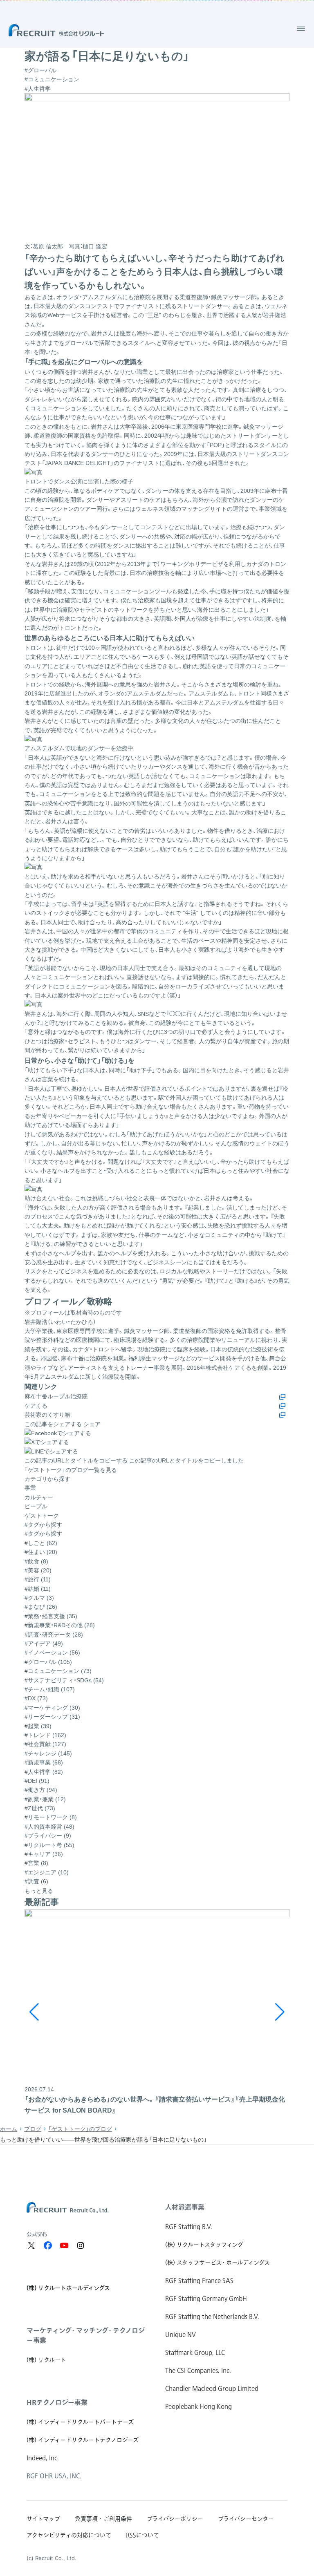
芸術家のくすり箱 (47, 1415)
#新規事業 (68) (44, 1762)
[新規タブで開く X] (31, 2245)
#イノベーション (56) (52, 1652)
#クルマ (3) (39, 1598)
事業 (30, 1488)
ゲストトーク (42, 1516)
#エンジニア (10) (47, 1872)
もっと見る (39, 1891)
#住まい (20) (41, 1552)
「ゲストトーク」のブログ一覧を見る (71, 1470)
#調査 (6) (36, 1881)
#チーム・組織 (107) (50, 1689)
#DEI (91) (37, 1781)
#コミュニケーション (52, 79)
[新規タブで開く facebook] (48, 2245)
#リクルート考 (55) (49, 1845)
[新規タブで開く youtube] (64, 2245)
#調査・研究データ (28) (54, 1635)
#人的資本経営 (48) (49, 1827)
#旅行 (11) (38, 1579)
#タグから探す (43, 1534)
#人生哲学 (38, 89)
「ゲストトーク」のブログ (80, 2129)
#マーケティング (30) (52, 1708)
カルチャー (39, 1497)
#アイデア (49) (44, 1644)
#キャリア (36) (44, 1854)
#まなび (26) (41, 1607)
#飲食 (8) (36, 1561)
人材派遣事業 (185, 2207)
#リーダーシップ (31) (52, 1717)
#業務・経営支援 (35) (51, 1616)
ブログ (33, 2129)
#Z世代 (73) (40, 1808)
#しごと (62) (41, 1543)
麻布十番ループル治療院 (56, 1396)
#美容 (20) (38, 1570)
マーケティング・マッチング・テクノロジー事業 (86, 2335)
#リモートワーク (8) (51, 1817)
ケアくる (36, 1406)
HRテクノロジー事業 (57, 2402)
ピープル (36, 1506)
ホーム (9, 2129)
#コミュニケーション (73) (58, 1671)
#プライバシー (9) (48, 1836)
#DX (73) (36, 1698)
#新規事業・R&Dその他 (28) (60, 1625)
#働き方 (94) (41, 1790)
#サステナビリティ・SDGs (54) (64, 1680)
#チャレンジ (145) (48, 1753)
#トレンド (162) (45, 1735)
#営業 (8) (36, 1863)
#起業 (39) (38, 1726)
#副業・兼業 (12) (45, 1799)
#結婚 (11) (38, 1589)
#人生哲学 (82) (44, 1772)
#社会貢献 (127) (45, 1744)
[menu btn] (301, 29)
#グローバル (40, 70)
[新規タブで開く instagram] (81, 2245)
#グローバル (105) (48, 1662)
